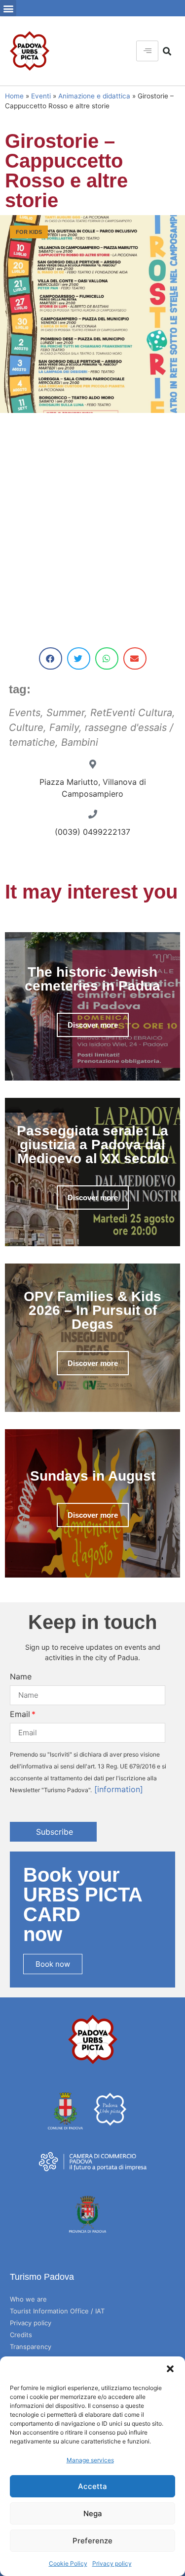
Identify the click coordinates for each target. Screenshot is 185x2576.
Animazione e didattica (94, 96)
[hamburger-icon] (147, 51)
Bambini (80, 742)
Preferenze (92, 2541)
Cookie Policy (68, 2563)
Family (64, 727)
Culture (26, 727)
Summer (65, 713)
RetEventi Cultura (131, 713)
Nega (93, 2513)
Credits (21, 2335)
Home (14, 96)
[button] (170, 2369)
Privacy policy (112, 2563)
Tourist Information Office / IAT (57, 2311)
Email (20, 1714)
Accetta (92, 2486)
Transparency (31, 2347)
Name (21, 1676)
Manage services (90, 2460)
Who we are (28, 2299)
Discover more (93, 1025)
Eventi (41, 96)
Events (25, 713)
